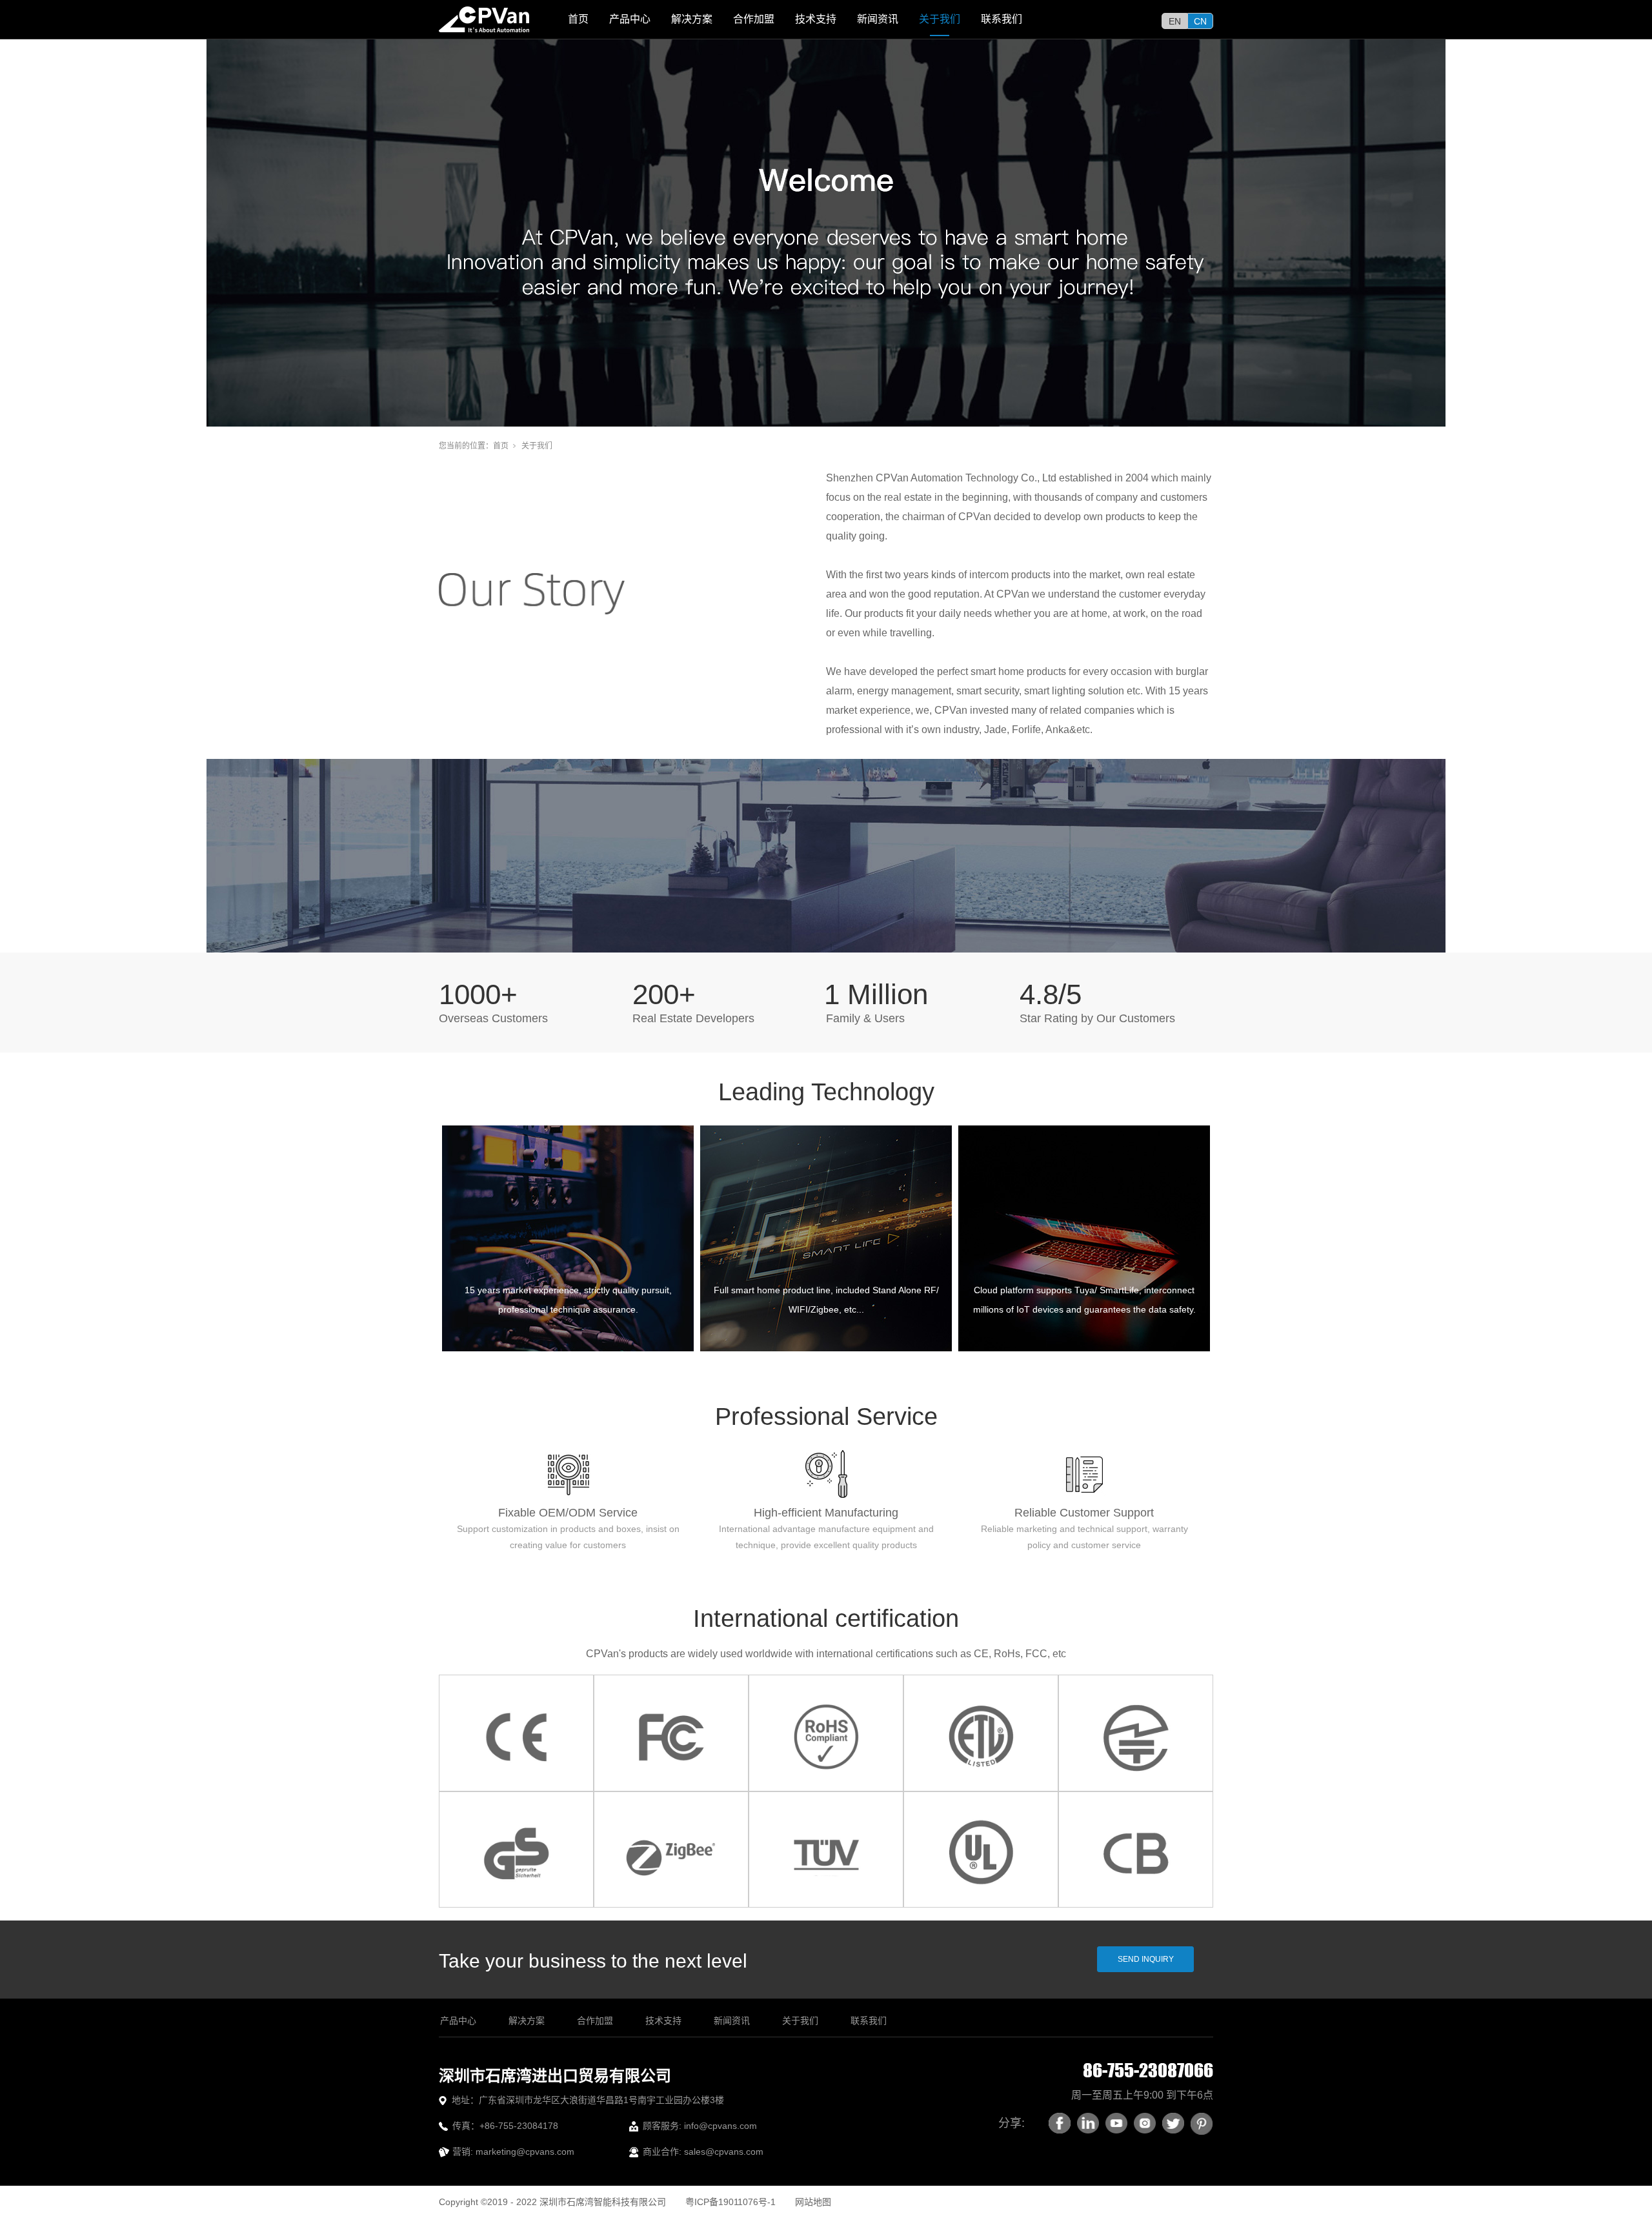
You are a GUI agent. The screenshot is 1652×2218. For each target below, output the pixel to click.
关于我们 (940, 19)
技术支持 (816, 19)
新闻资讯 (878, 19)
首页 (578, 19)
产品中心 (630, 19)
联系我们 (1002, 19)
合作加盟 (754, 19)
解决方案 (692, 19)
